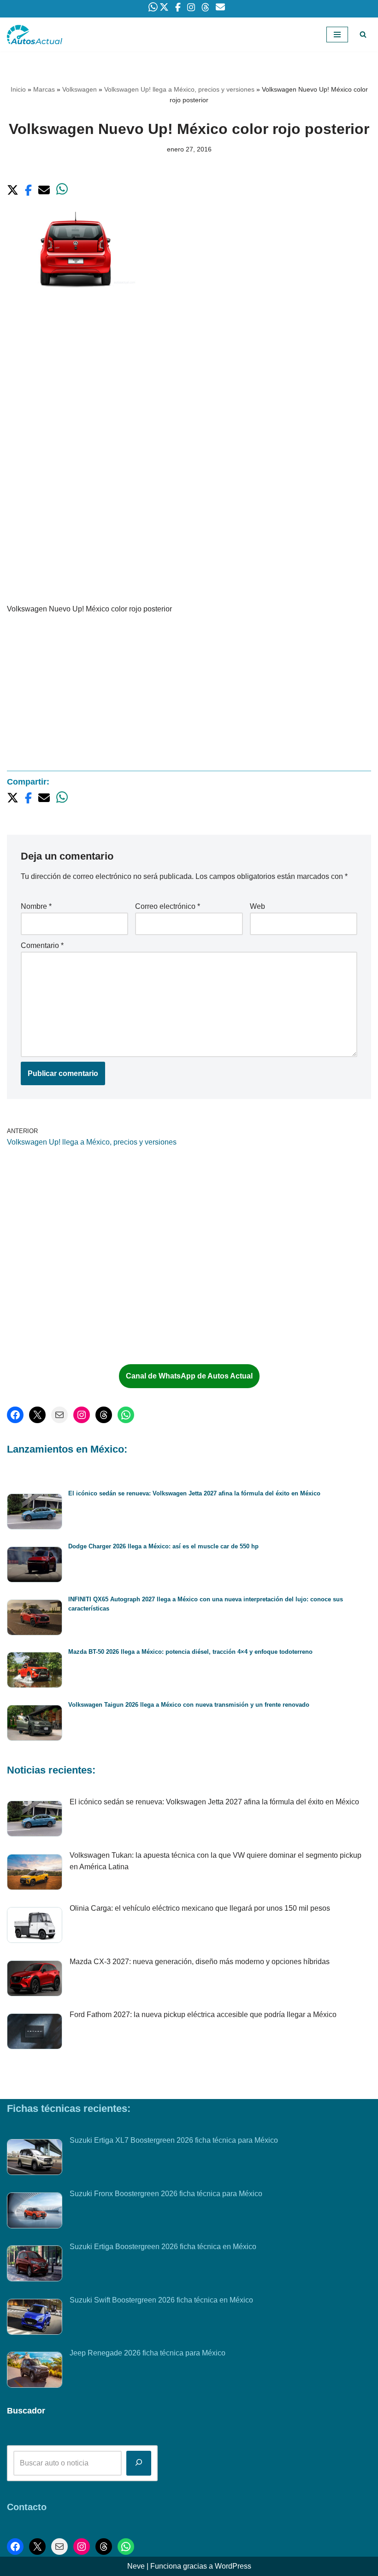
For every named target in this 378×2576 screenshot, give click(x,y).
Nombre (36, 906)
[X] (37, 1415)
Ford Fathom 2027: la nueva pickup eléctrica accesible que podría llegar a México (203, 2015)
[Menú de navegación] (337, 35)
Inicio (18, 89)
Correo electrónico (168, 906)
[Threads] (104, 1415)
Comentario (42, 945)
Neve (136, 2566)
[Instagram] (82, 1415)
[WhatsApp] (126, 1415)
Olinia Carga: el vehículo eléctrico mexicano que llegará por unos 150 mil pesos (200, 1908)
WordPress (233, 2566)
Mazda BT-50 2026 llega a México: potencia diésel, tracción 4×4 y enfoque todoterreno (190, 1652)
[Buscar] (363, 34)
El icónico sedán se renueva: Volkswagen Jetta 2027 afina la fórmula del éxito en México (194, 1493)
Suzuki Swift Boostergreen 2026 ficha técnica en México (161, 2300)
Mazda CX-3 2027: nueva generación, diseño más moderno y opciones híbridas (200, 1962)
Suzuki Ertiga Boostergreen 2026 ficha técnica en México (163, 2247)
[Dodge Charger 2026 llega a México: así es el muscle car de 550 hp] (35, 1566)
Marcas (44, 89)
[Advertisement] (189, 380)
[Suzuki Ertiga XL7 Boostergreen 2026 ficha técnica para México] (35, 2159)
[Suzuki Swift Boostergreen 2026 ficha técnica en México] (35, 2319)
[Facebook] (15, 1415)
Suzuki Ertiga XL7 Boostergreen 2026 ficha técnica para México (174, 2140)
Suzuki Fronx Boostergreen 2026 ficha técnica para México (166, 2194)
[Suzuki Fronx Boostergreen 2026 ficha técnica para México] (35, 2212)
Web (257, 906)
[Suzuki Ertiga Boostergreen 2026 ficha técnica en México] (35, 2265)
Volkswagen (80, 89)
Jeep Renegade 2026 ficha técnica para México (148, 2353)
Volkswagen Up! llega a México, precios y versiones (179, 89)
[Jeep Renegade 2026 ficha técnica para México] (35, 2372)
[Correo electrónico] (59, 1415)
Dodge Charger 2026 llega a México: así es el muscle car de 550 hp (163, 1546)
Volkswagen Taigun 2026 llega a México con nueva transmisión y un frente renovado (189, 1705)
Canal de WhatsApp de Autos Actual (189, 1376)
